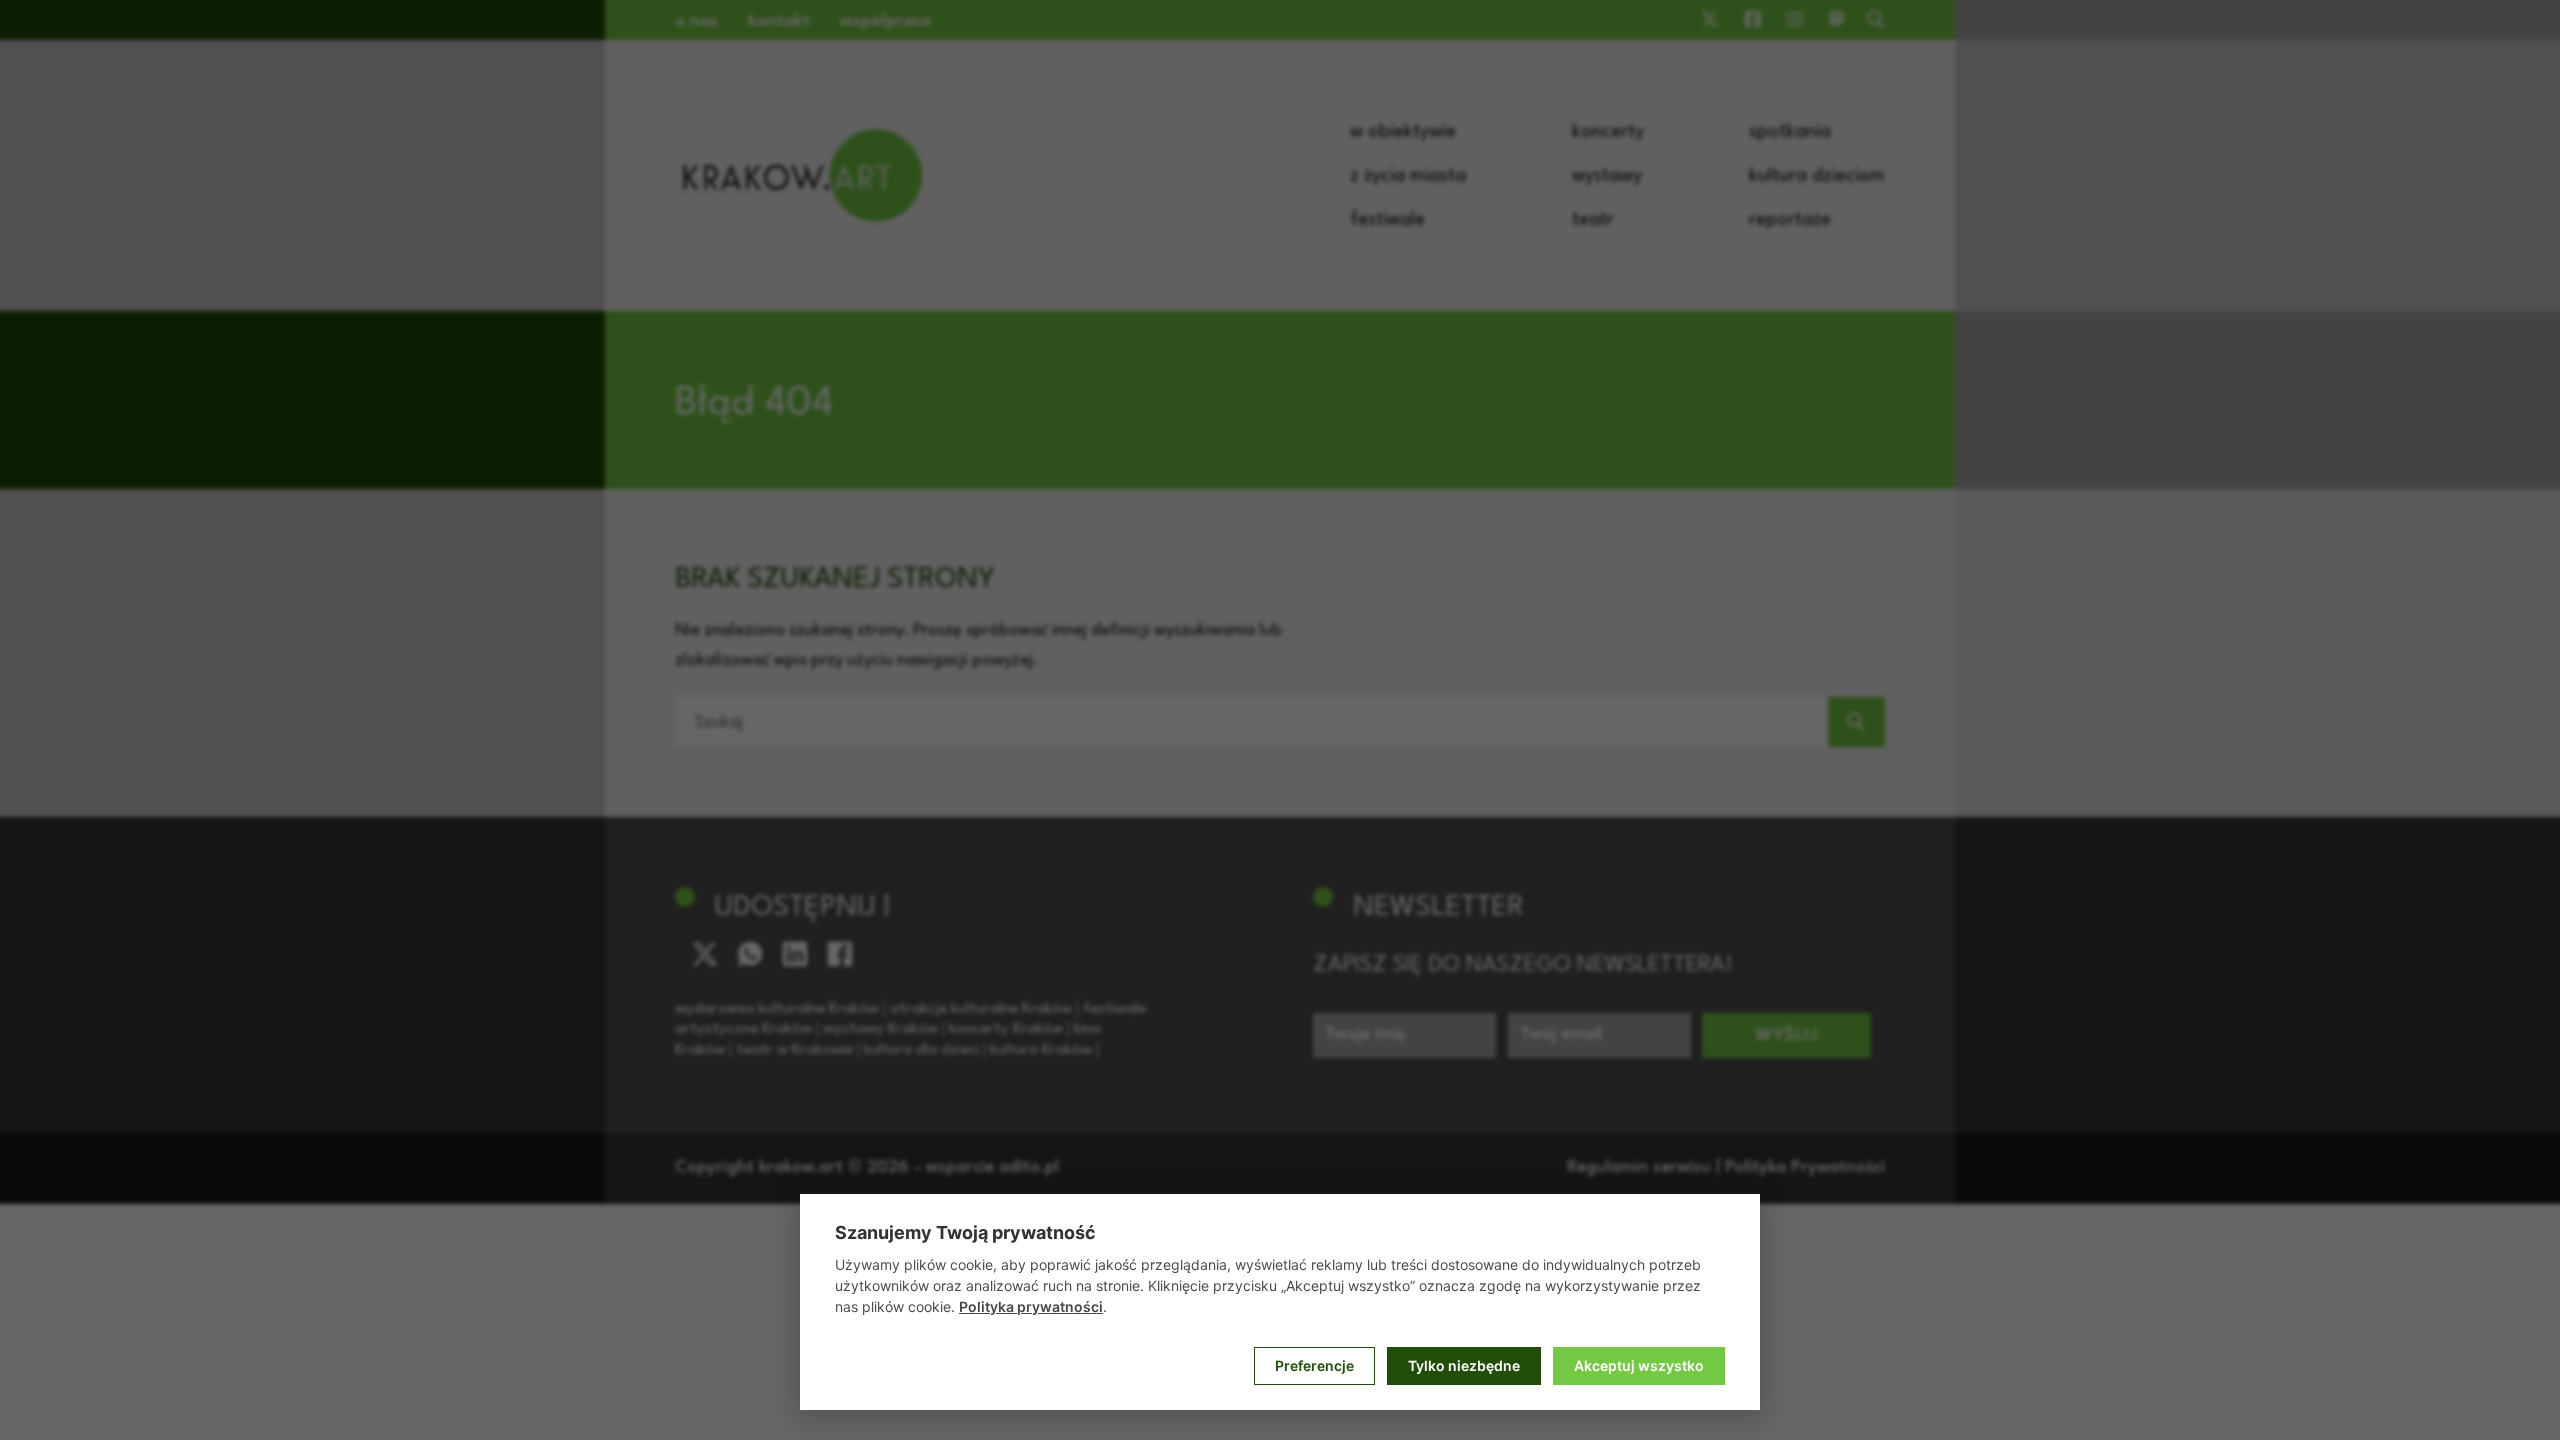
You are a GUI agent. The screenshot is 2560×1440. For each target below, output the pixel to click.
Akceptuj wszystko (1639, 1365)
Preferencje (1314, 1365)
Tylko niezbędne (1464, 1365)
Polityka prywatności (1031, 1306)
